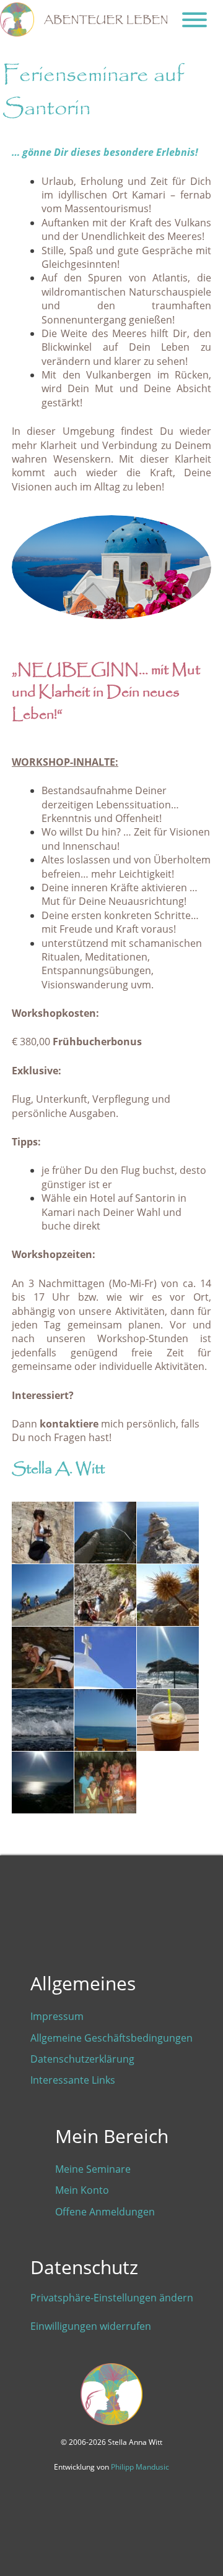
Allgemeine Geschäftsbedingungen (111, 2038)
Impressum (57, 2016)
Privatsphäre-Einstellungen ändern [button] (112, 2298)
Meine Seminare (93, 2169)
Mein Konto (82, 2190)
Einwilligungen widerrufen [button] (91, 2326)
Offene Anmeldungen (105, 2212)
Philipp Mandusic (140, 2467)
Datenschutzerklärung (82, 2059)
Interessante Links (73, 2080)
